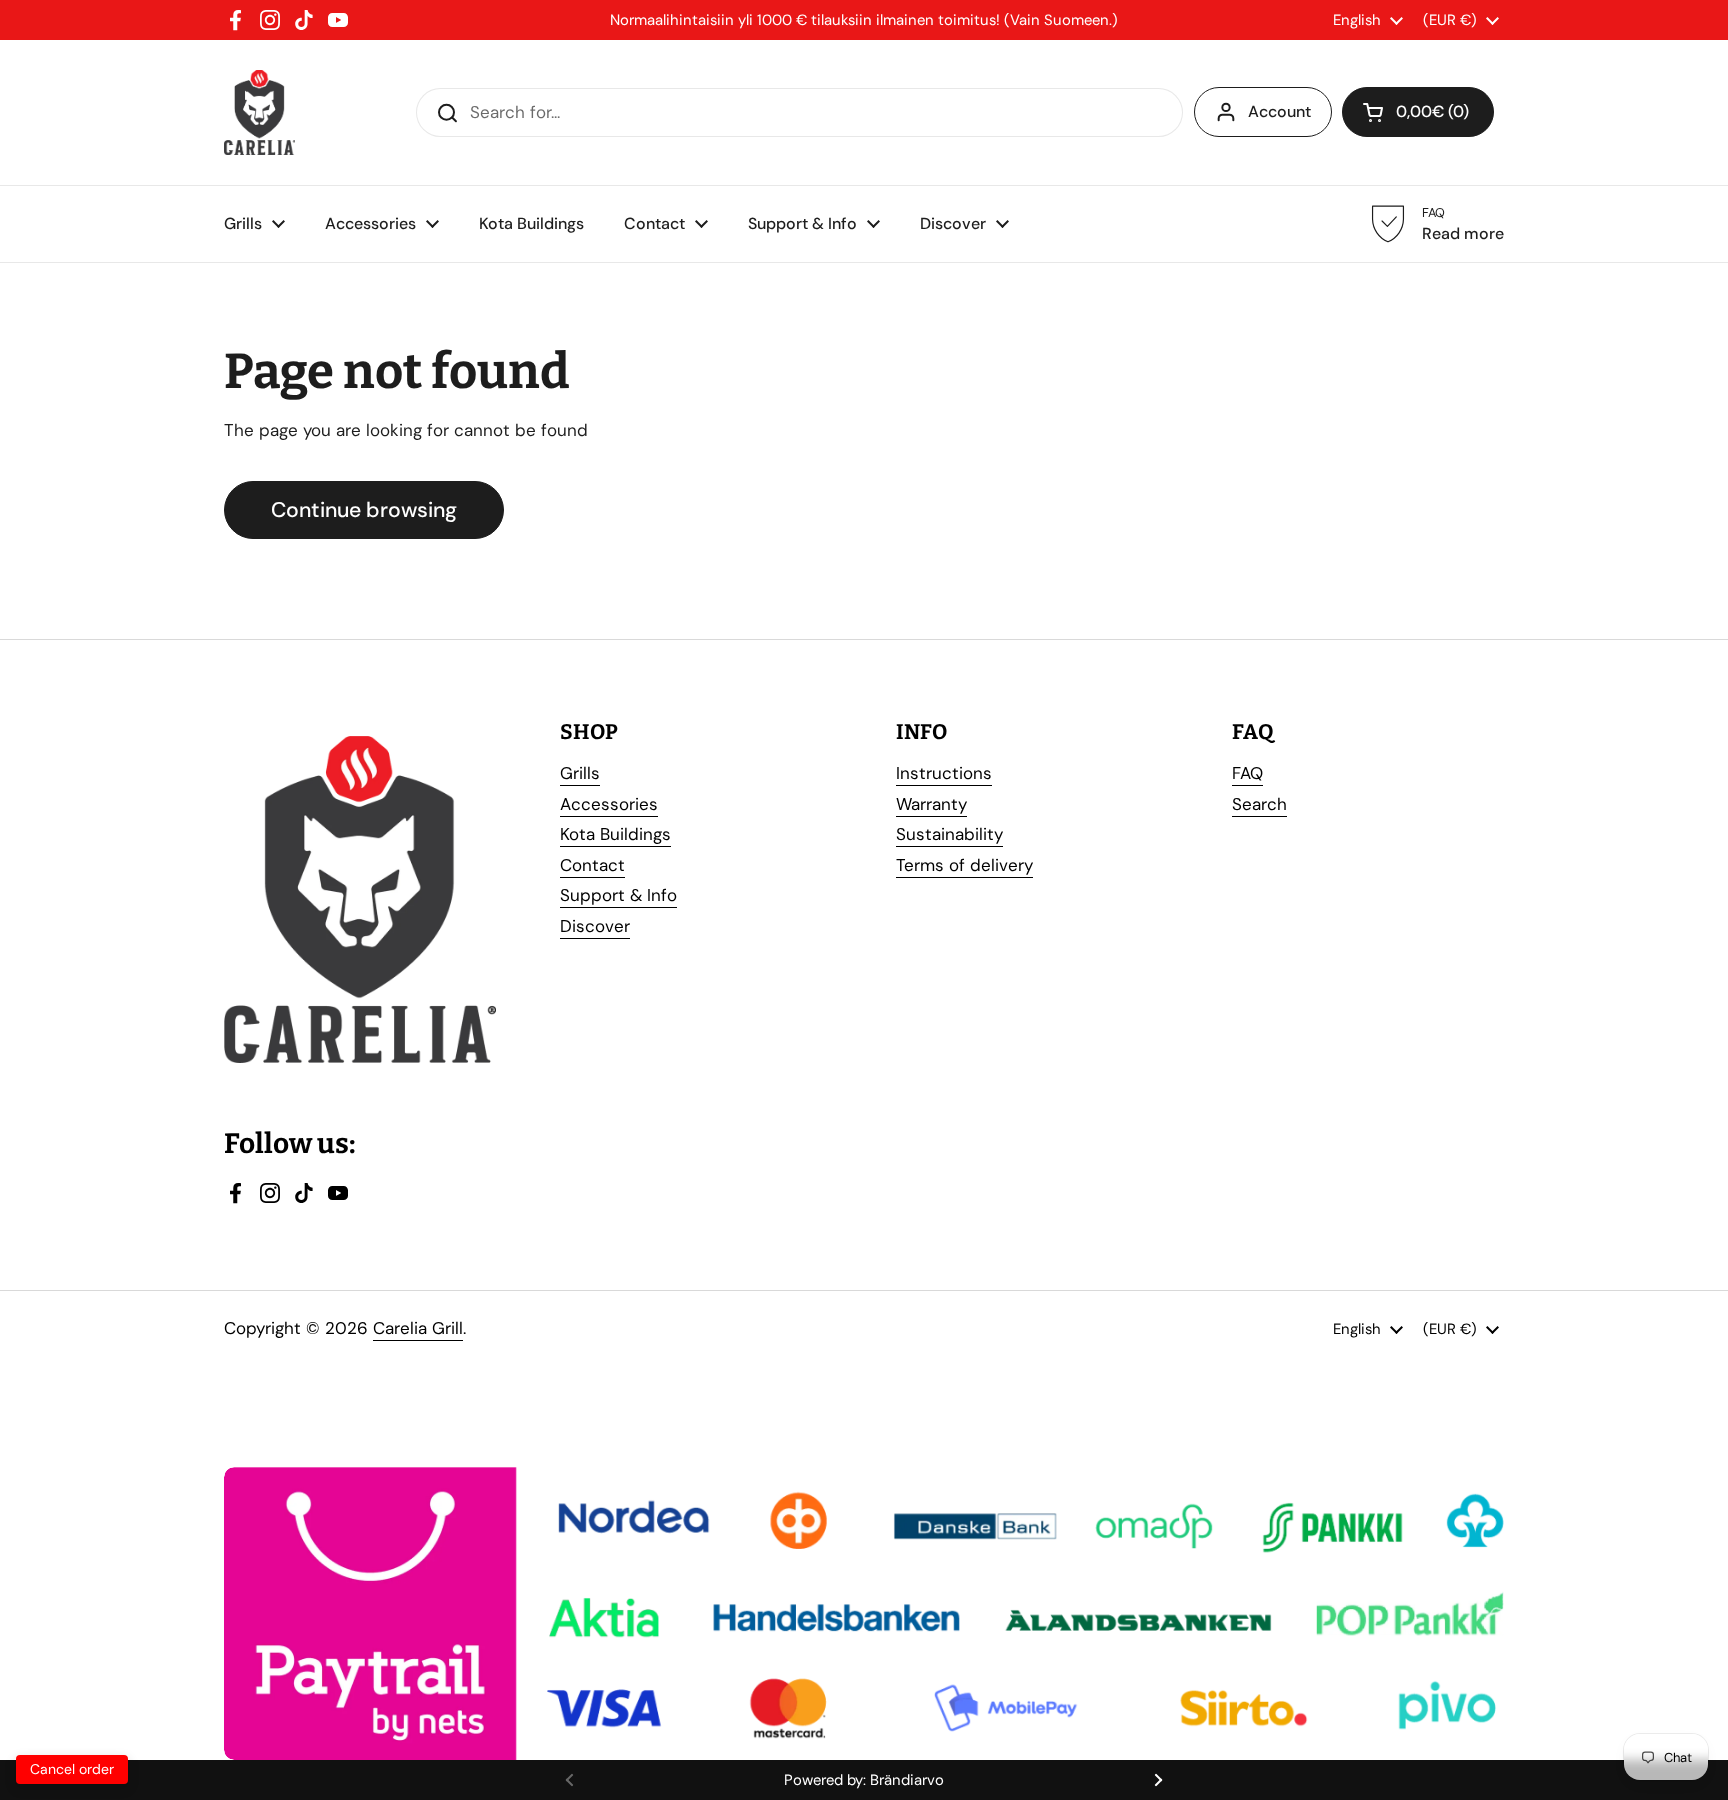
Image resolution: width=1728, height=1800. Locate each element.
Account (1279, 111)
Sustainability (949, 834)
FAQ (1247, 773)
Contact (592, 865)
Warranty (931, 804)
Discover (595, 926)
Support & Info (618, 895)
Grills (580, 773)
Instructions (944, 773)
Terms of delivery (964, 865)
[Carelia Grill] (259, 112)
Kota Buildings (615, 834)
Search (1259, 804)
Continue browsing (364, 510)
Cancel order (72, 1769)
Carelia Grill (418, 1328)
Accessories (609, 804)
